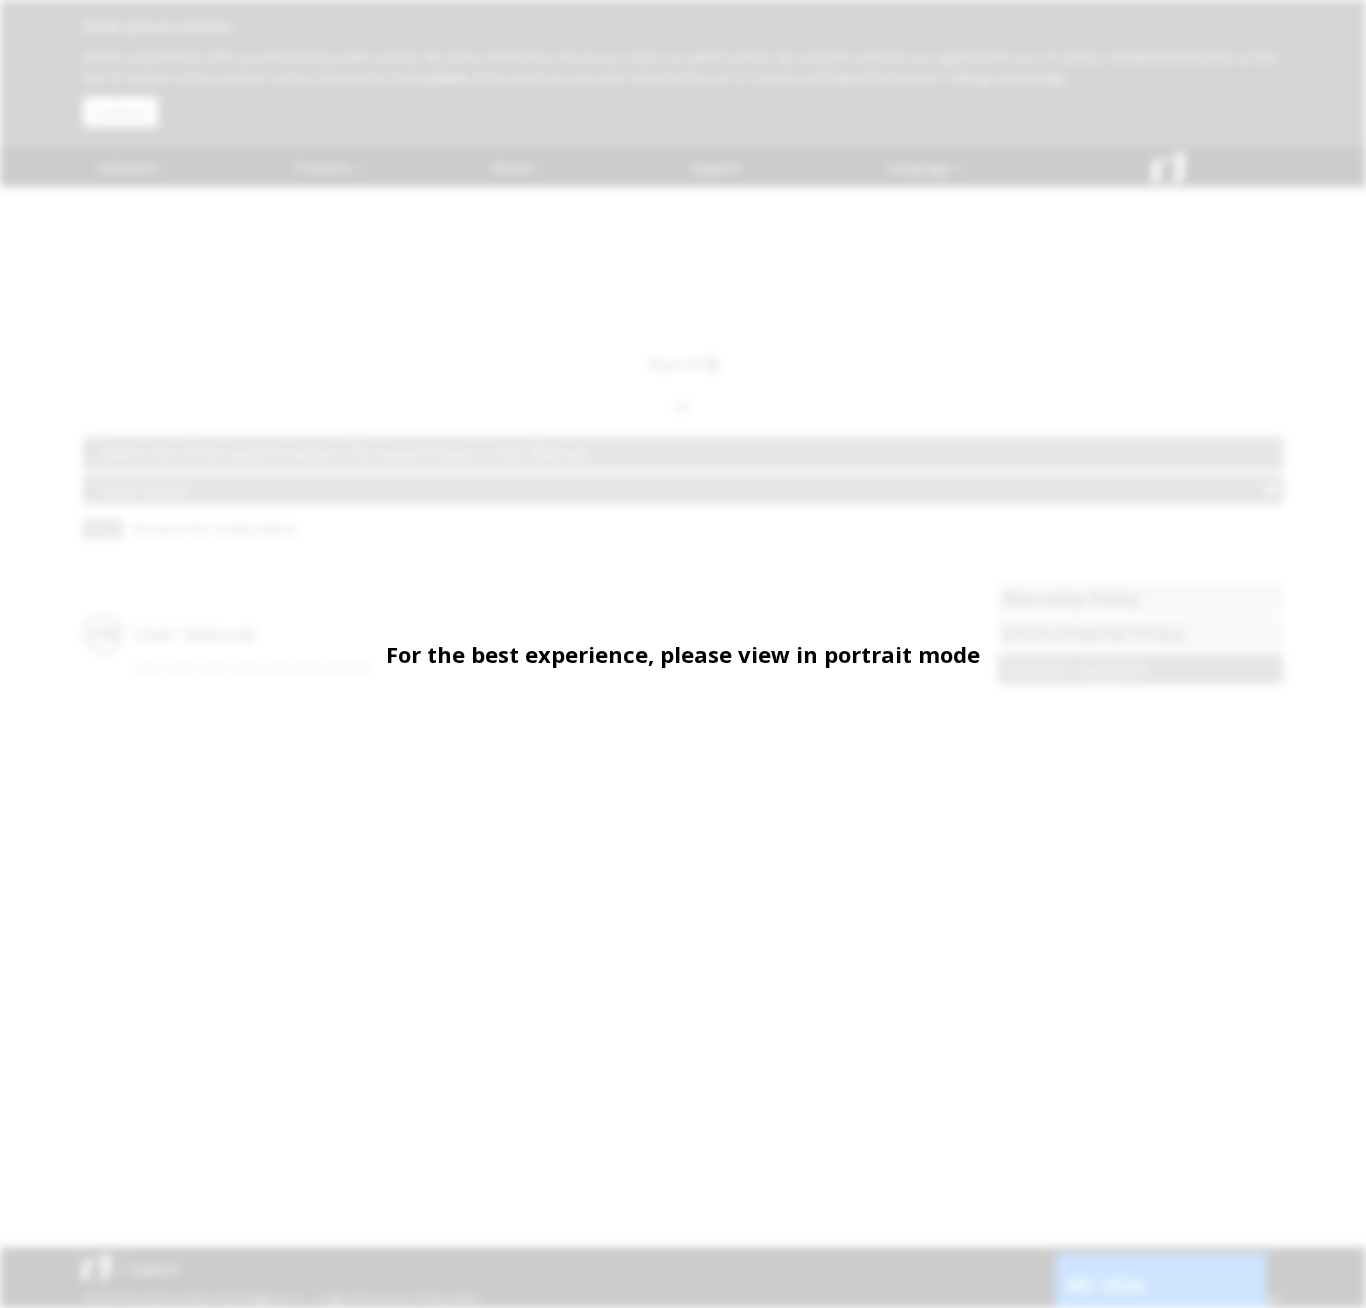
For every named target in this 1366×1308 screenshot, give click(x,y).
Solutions (129, 167)
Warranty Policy (1071, 598)
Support (715, 167)
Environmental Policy (1093, 633)
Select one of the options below (218, 453)
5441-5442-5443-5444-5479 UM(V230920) (251, 668)
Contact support (1075, 668)
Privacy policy (447, 1298)
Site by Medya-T (1246, 1298)
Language (921, 167)
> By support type (408, 453)
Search (673, 363)
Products (326, 167)
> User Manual (532, 453)
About (513, 167)
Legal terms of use (365, 1298)
